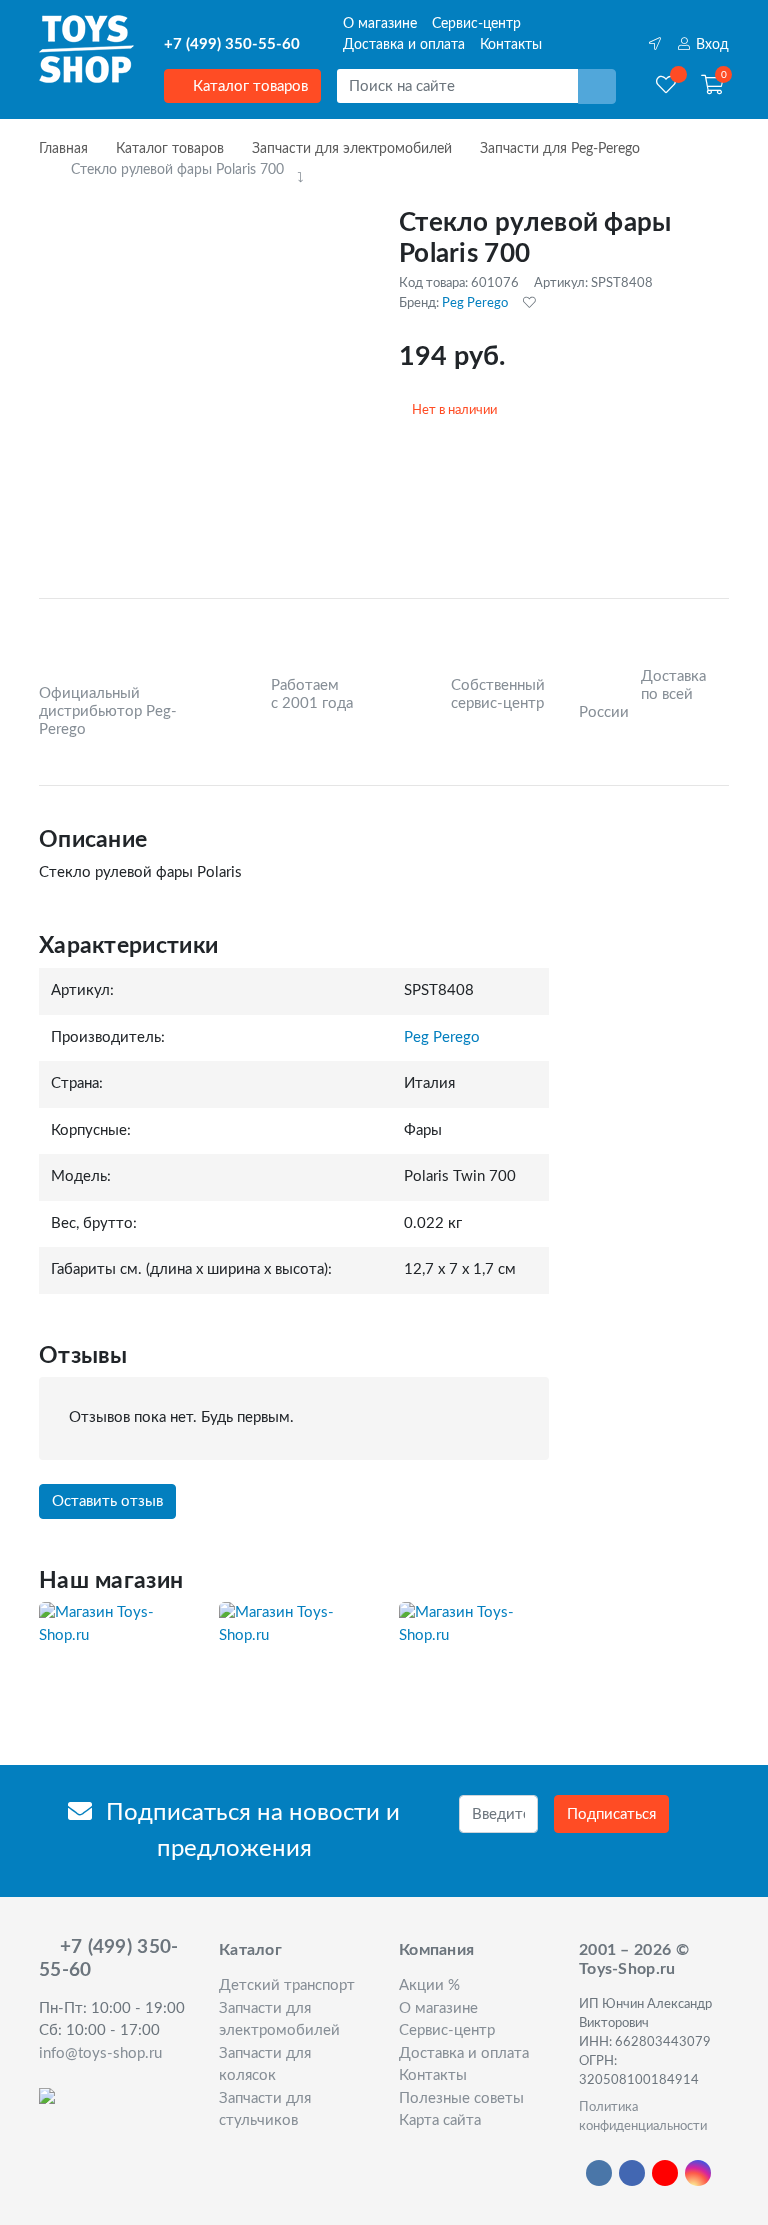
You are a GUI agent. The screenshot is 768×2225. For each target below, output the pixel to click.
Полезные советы (461, 2098)
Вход (710, 45)
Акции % (429, 1985)
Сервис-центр (476, 24)
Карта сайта (440, 2120)
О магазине (380, 24)
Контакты (511, 45)
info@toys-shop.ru (100, 2053)
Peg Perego (475, 303)
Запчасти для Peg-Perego (560, 149)
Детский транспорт (287, 1985)
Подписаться (611, 1814)
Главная (63, 149)
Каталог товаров (248, 86)
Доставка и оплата (404, 45)
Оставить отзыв (107, 1501)
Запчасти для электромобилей (352, 149)
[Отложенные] (666, 86)
